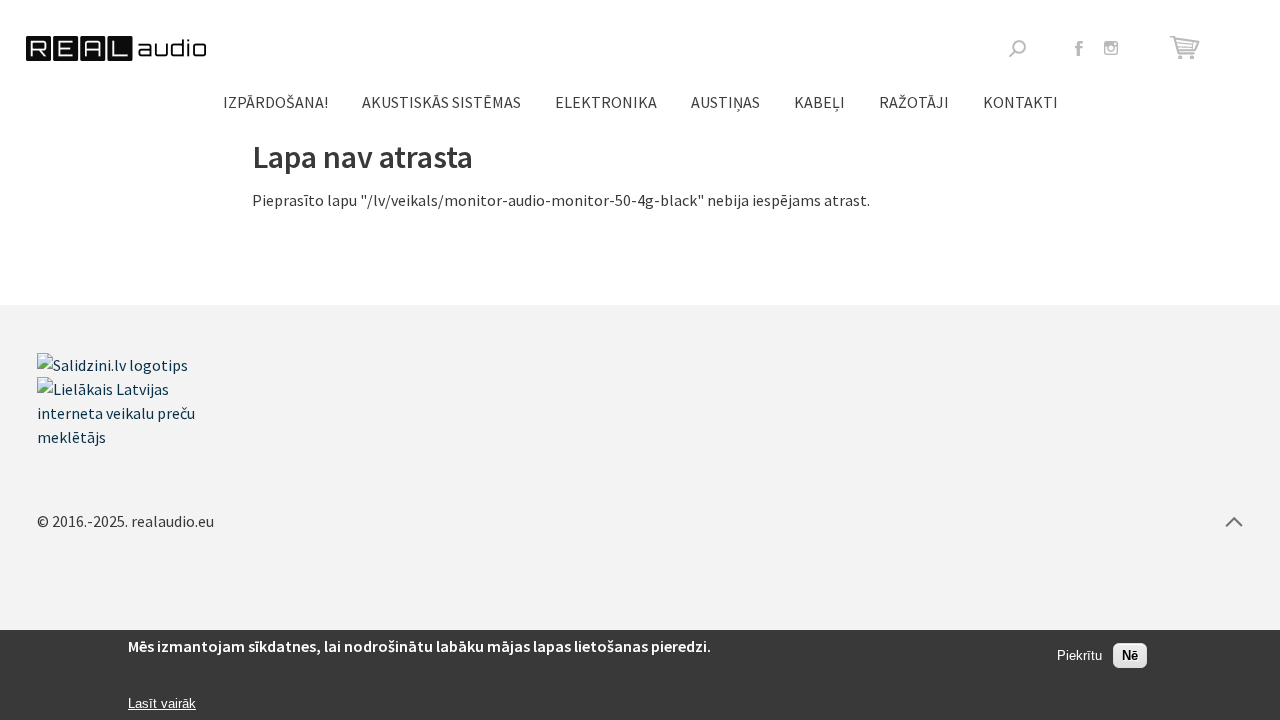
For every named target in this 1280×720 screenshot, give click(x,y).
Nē (1130, 656)
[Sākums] (116, 48)
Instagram (1111, 48)
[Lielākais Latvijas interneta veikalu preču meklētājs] (137, 437)
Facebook (1079, 48)
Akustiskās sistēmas (441, 102)
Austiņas (725, 102)
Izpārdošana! (275, 102)
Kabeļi (819, 102)
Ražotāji (914, 102)
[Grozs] (1187, 47)
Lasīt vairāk (162, 703)
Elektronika (606, 102)
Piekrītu (1079, 656)
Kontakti (1020, 102)
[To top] (1234, 521)
